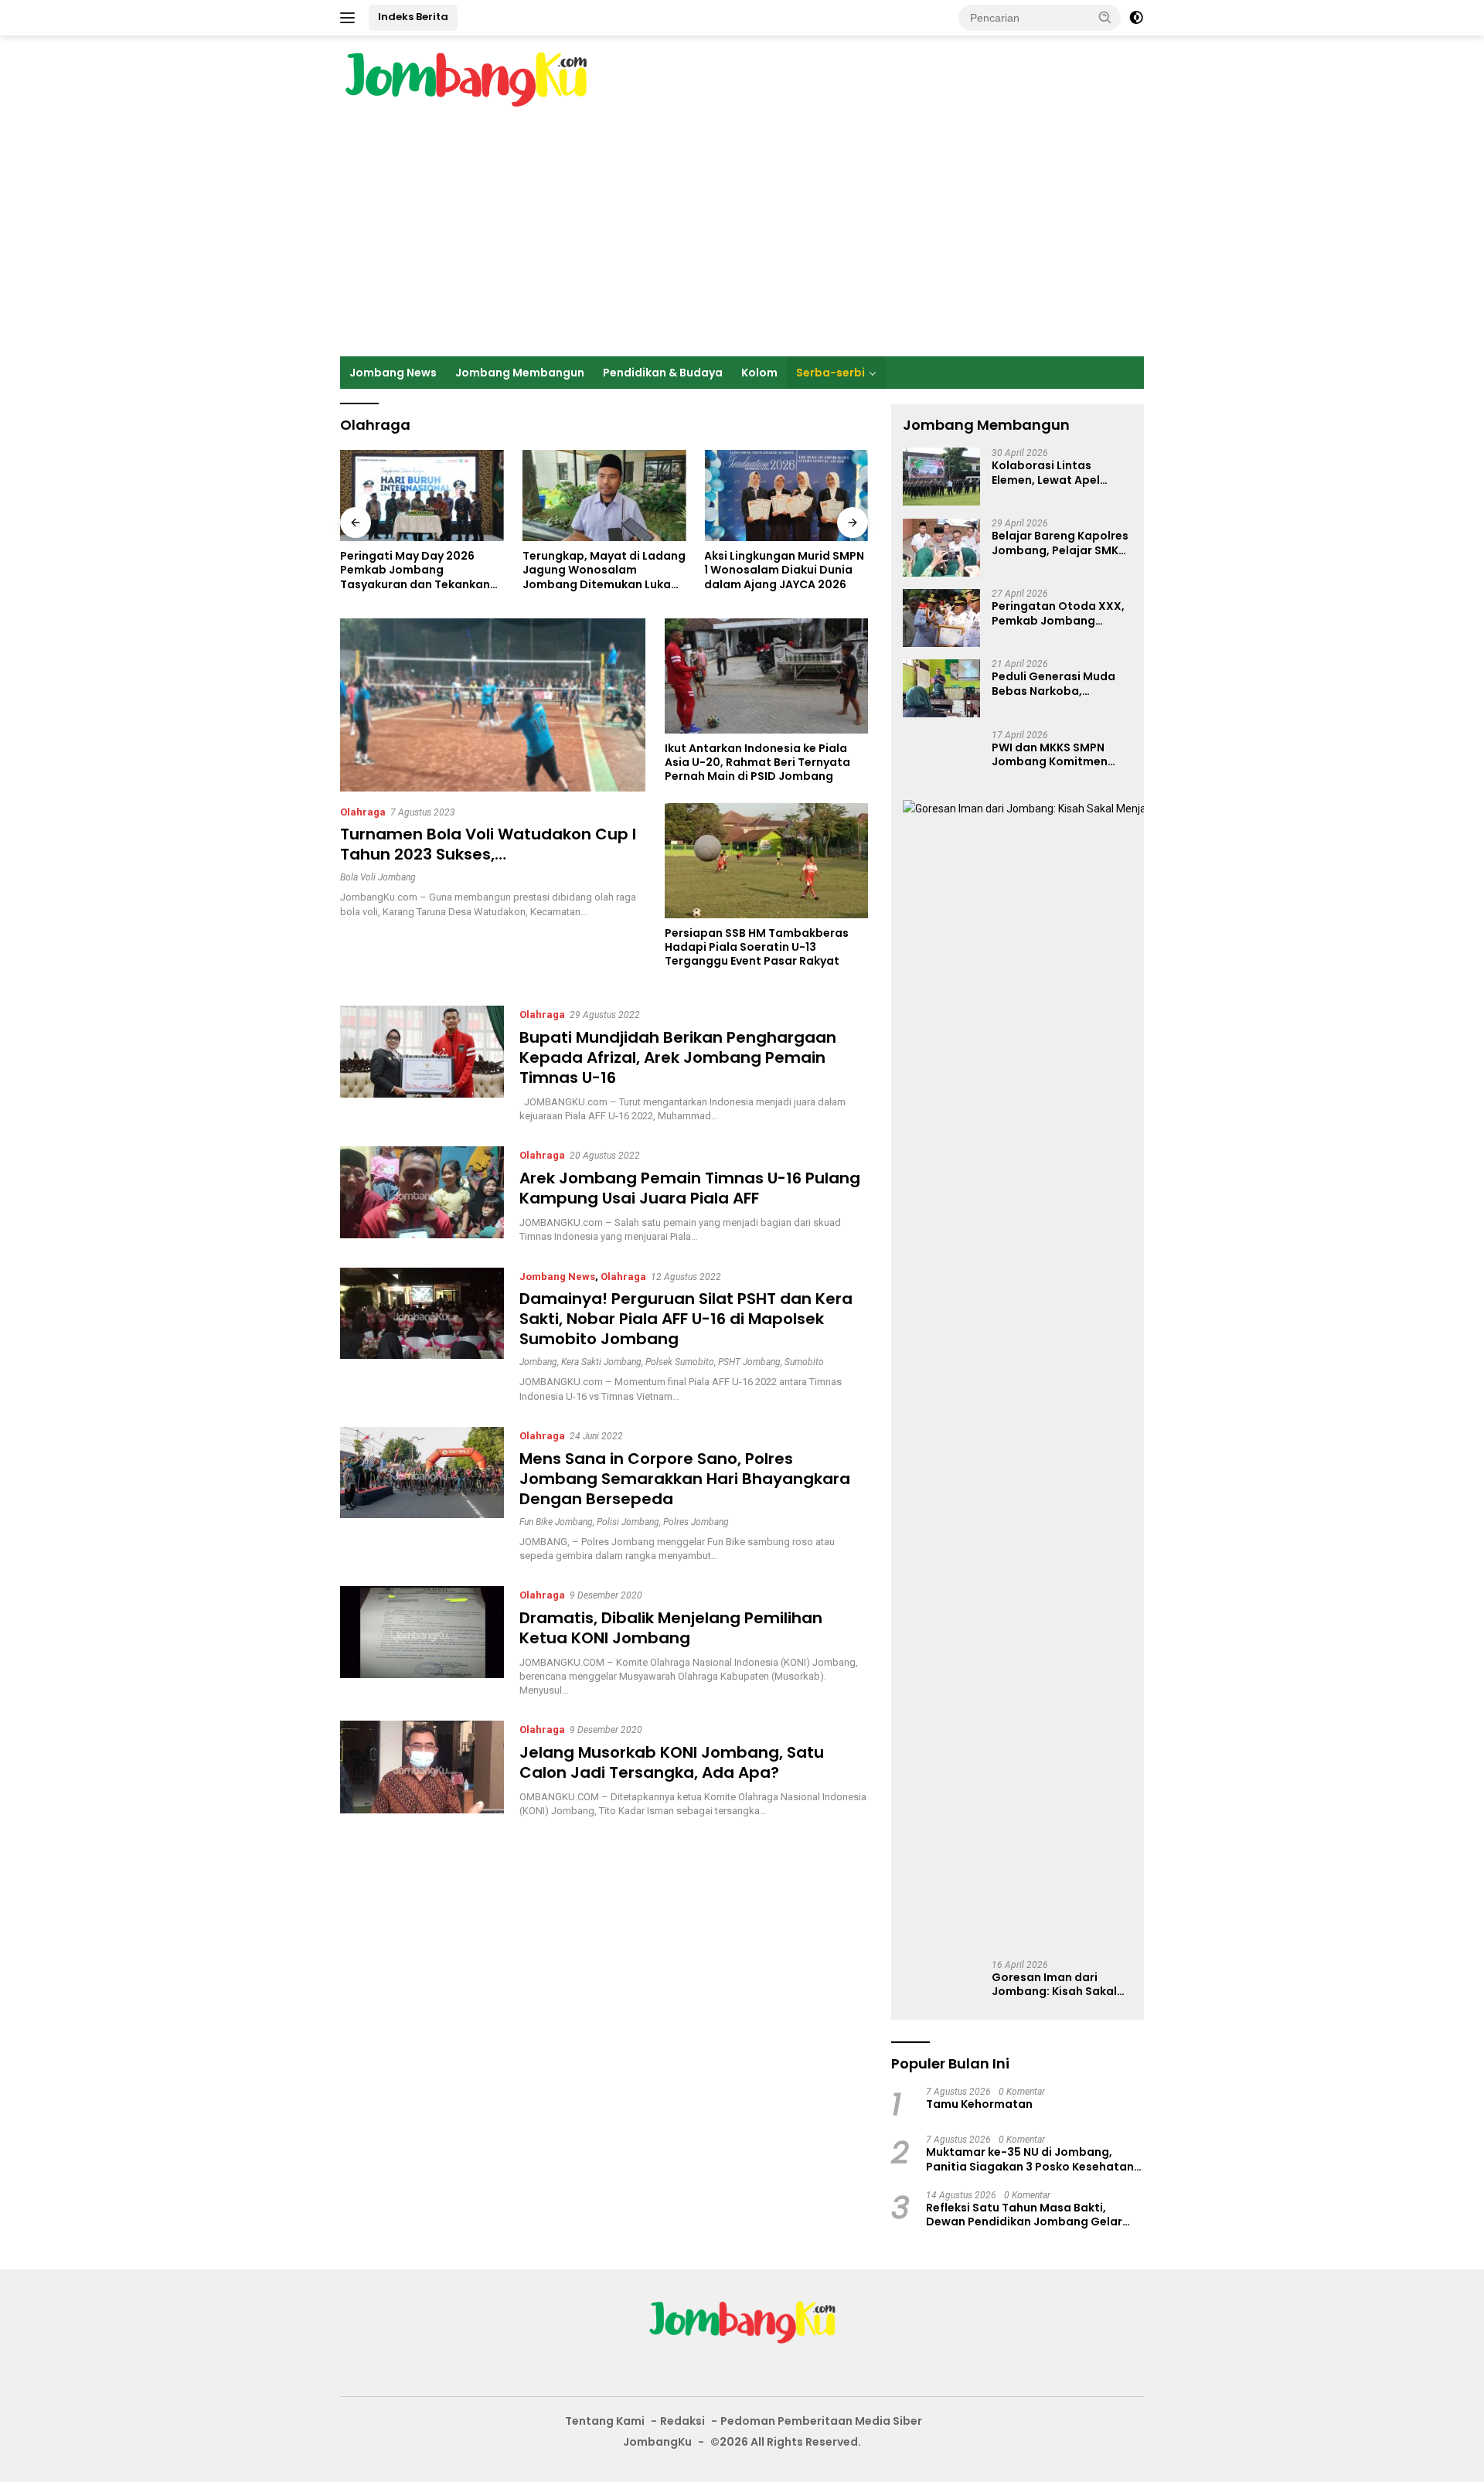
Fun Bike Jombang (556, 1522)
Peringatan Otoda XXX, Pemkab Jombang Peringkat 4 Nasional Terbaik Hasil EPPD (1058, 614)
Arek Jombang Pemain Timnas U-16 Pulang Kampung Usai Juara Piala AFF (690, 1188)
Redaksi (682, 2421)
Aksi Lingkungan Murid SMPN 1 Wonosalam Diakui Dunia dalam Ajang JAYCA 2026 (602, 570)
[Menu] (351, 18)
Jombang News (393, 373)
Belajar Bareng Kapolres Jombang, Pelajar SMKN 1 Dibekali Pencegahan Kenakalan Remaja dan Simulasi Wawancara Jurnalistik (1060, 543)
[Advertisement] (742, 240)
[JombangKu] (466, 79)
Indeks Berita (413, 17)
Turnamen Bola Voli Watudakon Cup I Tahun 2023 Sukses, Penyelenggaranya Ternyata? (488, 854)
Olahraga (363, 812)
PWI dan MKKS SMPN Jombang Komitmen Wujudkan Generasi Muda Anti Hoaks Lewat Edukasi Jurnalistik (1058, 754)
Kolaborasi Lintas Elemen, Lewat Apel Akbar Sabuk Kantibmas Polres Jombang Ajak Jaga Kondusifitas (1060, 473)
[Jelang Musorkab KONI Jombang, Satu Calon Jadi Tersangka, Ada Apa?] (422, 1769)
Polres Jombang (696, 1522)
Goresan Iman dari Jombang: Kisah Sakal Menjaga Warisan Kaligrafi (1054, 1984)
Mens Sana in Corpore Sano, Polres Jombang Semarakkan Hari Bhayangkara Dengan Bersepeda (685, 1479)
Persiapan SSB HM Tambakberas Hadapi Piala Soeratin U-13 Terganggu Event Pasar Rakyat (757, 947)
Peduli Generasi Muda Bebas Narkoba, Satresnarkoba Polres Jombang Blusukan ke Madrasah (1054, 684)
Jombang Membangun (520, 373)
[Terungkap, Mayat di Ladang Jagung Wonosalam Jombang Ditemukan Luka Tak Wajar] (422, 496)
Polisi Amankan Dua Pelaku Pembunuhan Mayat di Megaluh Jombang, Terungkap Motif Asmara (780, 570)
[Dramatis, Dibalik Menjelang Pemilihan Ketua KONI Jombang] (422, 1642)
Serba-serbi (830, 373)
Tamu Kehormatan (979, 2104)
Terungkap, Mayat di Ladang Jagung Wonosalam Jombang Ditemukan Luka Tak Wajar (422, 570)
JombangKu (657, 2442)
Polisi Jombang (628, 1522)
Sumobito (804, 1362)
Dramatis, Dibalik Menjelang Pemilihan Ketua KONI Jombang (671, 1628)
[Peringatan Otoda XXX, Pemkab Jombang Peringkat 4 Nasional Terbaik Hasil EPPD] (941, 618)
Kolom (759, 373)
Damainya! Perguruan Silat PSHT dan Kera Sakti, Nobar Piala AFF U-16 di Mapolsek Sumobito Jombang (686, 1319)
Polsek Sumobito (680, 1362)
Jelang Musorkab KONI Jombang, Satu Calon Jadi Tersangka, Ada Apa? (672, 1762)
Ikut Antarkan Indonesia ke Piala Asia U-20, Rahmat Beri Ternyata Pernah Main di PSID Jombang (757, 763)
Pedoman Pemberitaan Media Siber (821, 2421)
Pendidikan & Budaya (663, 373)
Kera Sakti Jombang (601, 1362)
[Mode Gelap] (1136, 18)
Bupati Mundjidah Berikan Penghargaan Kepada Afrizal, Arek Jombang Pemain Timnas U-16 (678, 1057)
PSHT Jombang (749, 1362)
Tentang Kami (605, 2421)
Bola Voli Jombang (378, 877)
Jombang (538, 1362)
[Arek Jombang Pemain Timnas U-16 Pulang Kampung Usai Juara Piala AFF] (422, 1195)
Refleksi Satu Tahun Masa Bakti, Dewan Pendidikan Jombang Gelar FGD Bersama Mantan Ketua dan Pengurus (1024, 2215)
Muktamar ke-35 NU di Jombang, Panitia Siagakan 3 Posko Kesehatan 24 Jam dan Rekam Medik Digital (1030, 2159)
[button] (1105, 17)
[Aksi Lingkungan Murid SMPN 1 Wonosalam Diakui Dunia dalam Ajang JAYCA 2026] (604, 496)
